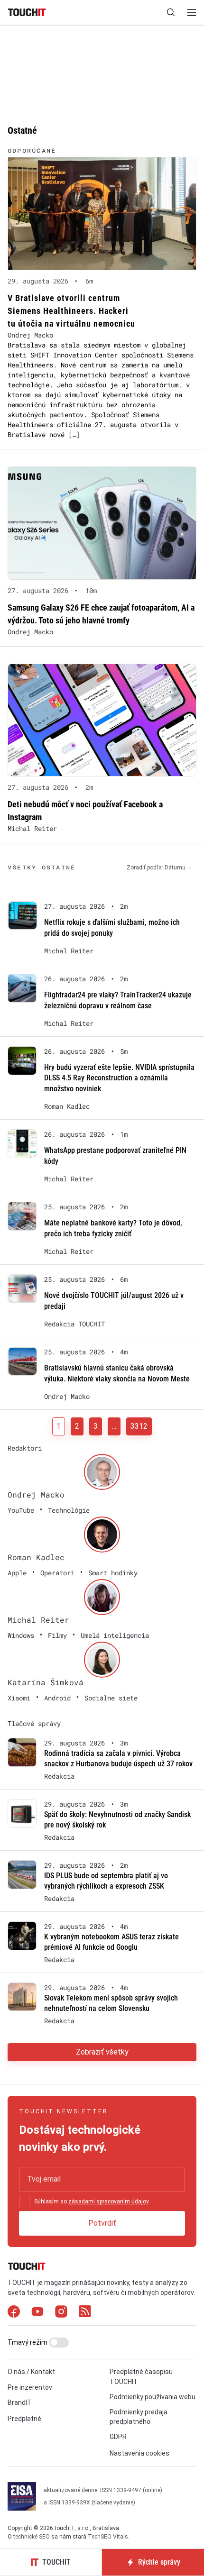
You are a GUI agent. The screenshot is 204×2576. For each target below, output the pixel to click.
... (114, 1426)
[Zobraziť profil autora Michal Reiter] (102, 1597)
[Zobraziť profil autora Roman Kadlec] (102, 1535)
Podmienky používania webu (153, 2397)
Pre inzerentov (30, 2387)
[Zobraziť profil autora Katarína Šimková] (102, 1660)
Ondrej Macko (30, 335)
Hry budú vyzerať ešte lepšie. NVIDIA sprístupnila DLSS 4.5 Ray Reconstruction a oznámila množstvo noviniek (119, 1078)
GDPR (118, 2437)
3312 (139, 1426)
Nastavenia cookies (139, 2453)
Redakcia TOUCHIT (74, 1324)
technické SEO (32, 2537)
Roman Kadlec (67, 1106)
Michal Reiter (32, 828)
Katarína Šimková (46, 1682)
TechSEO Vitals (108, 2537)
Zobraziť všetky (102, 2052)
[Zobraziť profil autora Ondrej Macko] (102, 1472)
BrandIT (20, 2402)
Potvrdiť (102, 2223)
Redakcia (59, 1776)
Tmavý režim (28, 2342)
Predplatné (24, 2419)
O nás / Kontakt (31, 2372)
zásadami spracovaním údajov (108, 2201)
